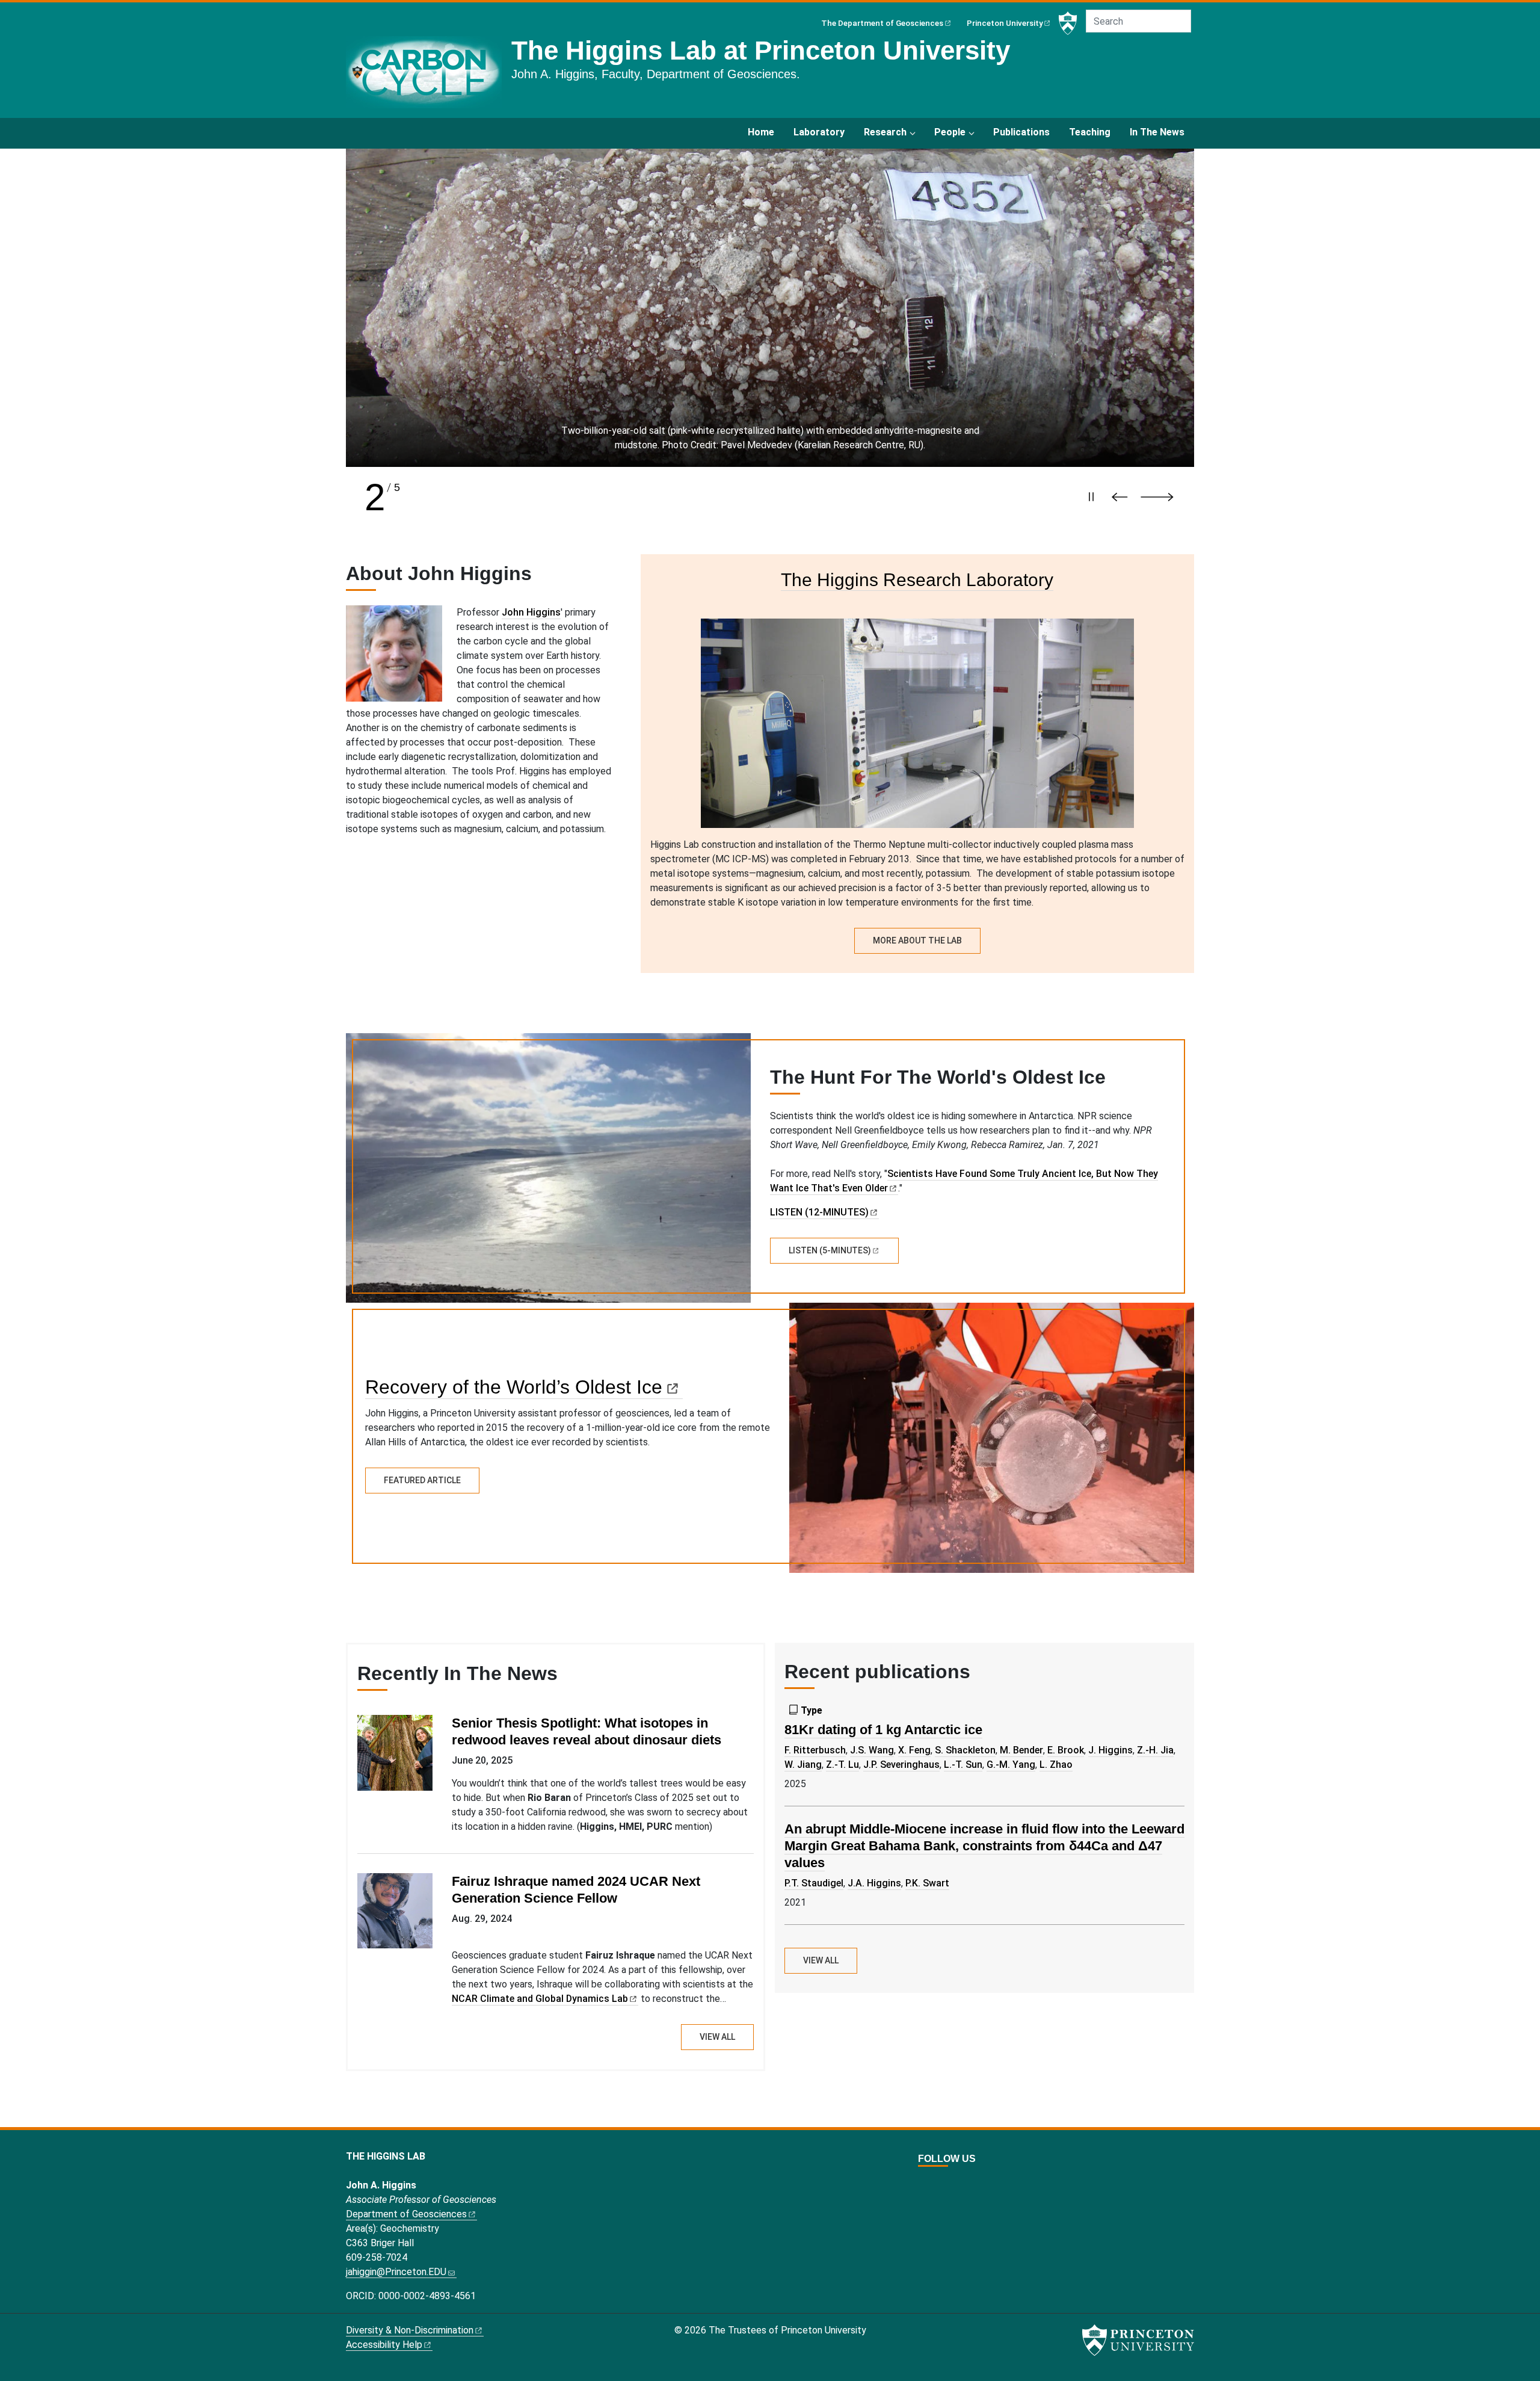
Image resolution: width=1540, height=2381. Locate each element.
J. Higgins (1110, 1750)
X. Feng (914, 1750)
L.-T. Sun (963, 1765)
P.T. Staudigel (814, 1883)
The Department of (882, 23)
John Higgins (531, 612)
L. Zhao (1056, 1765)
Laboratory (819, 132)
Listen (830, 1250)
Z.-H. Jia (1155, 1750)
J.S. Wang (872, 1750)
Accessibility (384, 2345)
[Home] (429, 77)
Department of (406, 2214)
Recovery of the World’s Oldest (514, 1387)
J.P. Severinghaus (901, 1765)
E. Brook (1066, 1750)
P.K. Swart (927, 1883)
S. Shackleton (965, 1750)
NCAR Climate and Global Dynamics (540, 1999)
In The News (1157, 132)
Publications (1021, 132)
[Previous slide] (1123, 497)
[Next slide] (1163, 497)
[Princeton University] (1068, 23)
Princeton (1005, 23)
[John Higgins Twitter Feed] (923, 2183)
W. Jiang (803, 1765)
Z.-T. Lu (842, 1765)
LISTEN (819, 1212)
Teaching (1090, 132)
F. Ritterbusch (815, 1750)
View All (717, 2037)
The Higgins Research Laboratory (917, 579)
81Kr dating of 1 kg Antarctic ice (883, 1730)
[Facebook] (937, 2183)
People (950, 132)
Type (812, 1710)
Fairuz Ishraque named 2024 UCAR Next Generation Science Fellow (576, 1890)
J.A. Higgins (874, 1883)
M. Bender (1021, 1750)
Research (885, 132)
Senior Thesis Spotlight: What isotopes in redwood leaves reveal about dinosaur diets (587, 1731)
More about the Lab (917, 940)
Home (761, 132)
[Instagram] (950, 2183)
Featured (422, 1480)
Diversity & (410, 2330)
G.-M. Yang (1011, 1765)
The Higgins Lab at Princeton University (761, 50)
